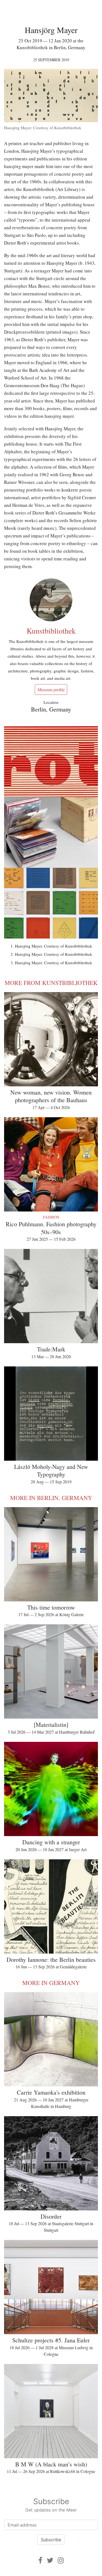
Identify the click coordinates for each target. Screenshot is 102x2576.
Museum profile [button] (51, 689)
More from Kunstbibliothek (51, 983)
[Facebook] (40, 2560)
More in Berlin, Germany (51, 1498)
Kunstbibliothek (51, 631)
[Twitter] (50, 2560)
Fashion (51, 1217)
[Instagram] (61, 2560)
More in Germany (51, 1983)
